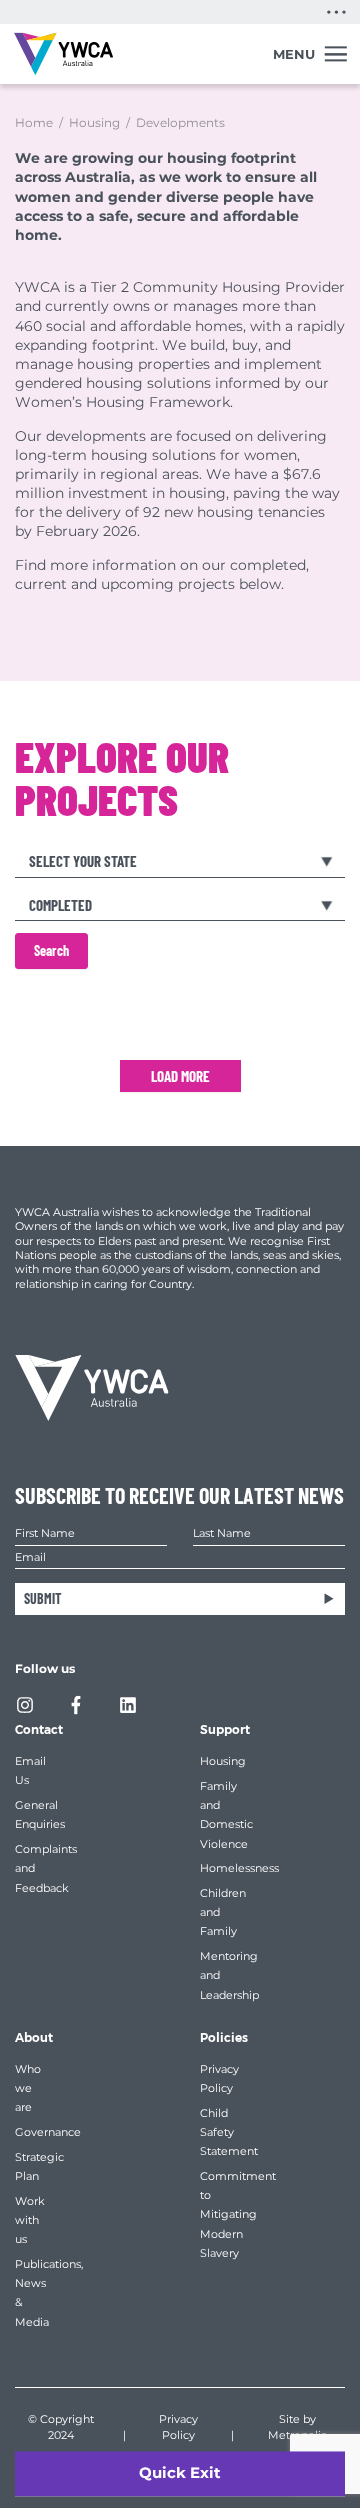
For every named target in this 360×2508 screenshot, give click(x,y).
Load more (180, 1076)
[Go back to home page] (63, 54)
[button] (336, 12)
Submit (43, 1598)
